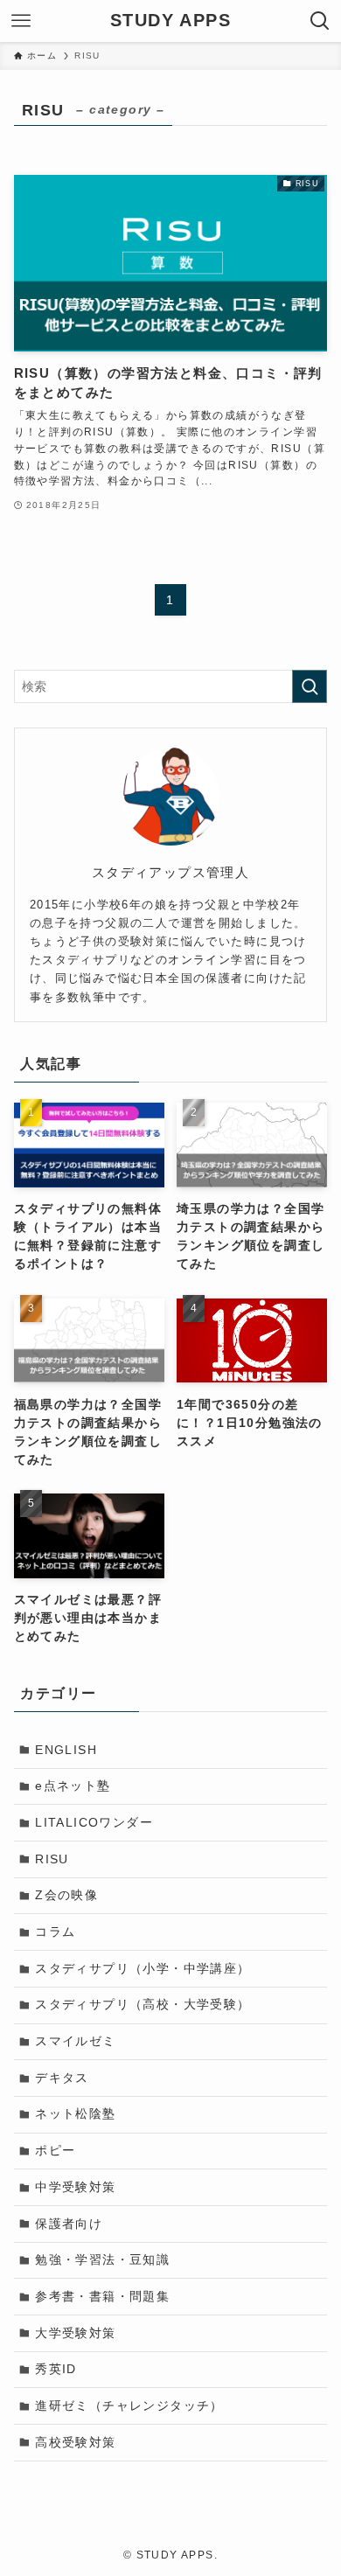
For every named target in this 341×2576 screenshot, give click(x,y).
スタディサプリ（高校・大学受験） (143, 2004)
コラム (55, 1932)
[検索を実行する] (310, 686)
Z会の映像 (66, 1895)
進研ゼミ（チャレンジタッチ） (129, 2405)
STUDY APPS (170, 21)
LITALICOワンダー (94, 1822)
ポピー (55, 2150)
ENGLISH (66, 1750)
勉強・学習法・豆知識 (102, 2259)
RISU (52, 1859)
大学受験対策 (75, 2333)
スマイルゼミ (75, 2041)
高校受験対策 (75, 2442)
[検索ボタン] (320, 21)
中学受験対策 (75, 2187)
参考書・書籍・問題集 (102, 2296)
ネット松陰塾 (75, 2113)
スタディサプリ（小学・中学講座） (143, 1968)
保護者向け (69, 2224)
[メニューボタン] (21, 21)
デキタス (62, 2078)
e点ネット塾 (73, 1786)
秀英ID (56, 2369)
